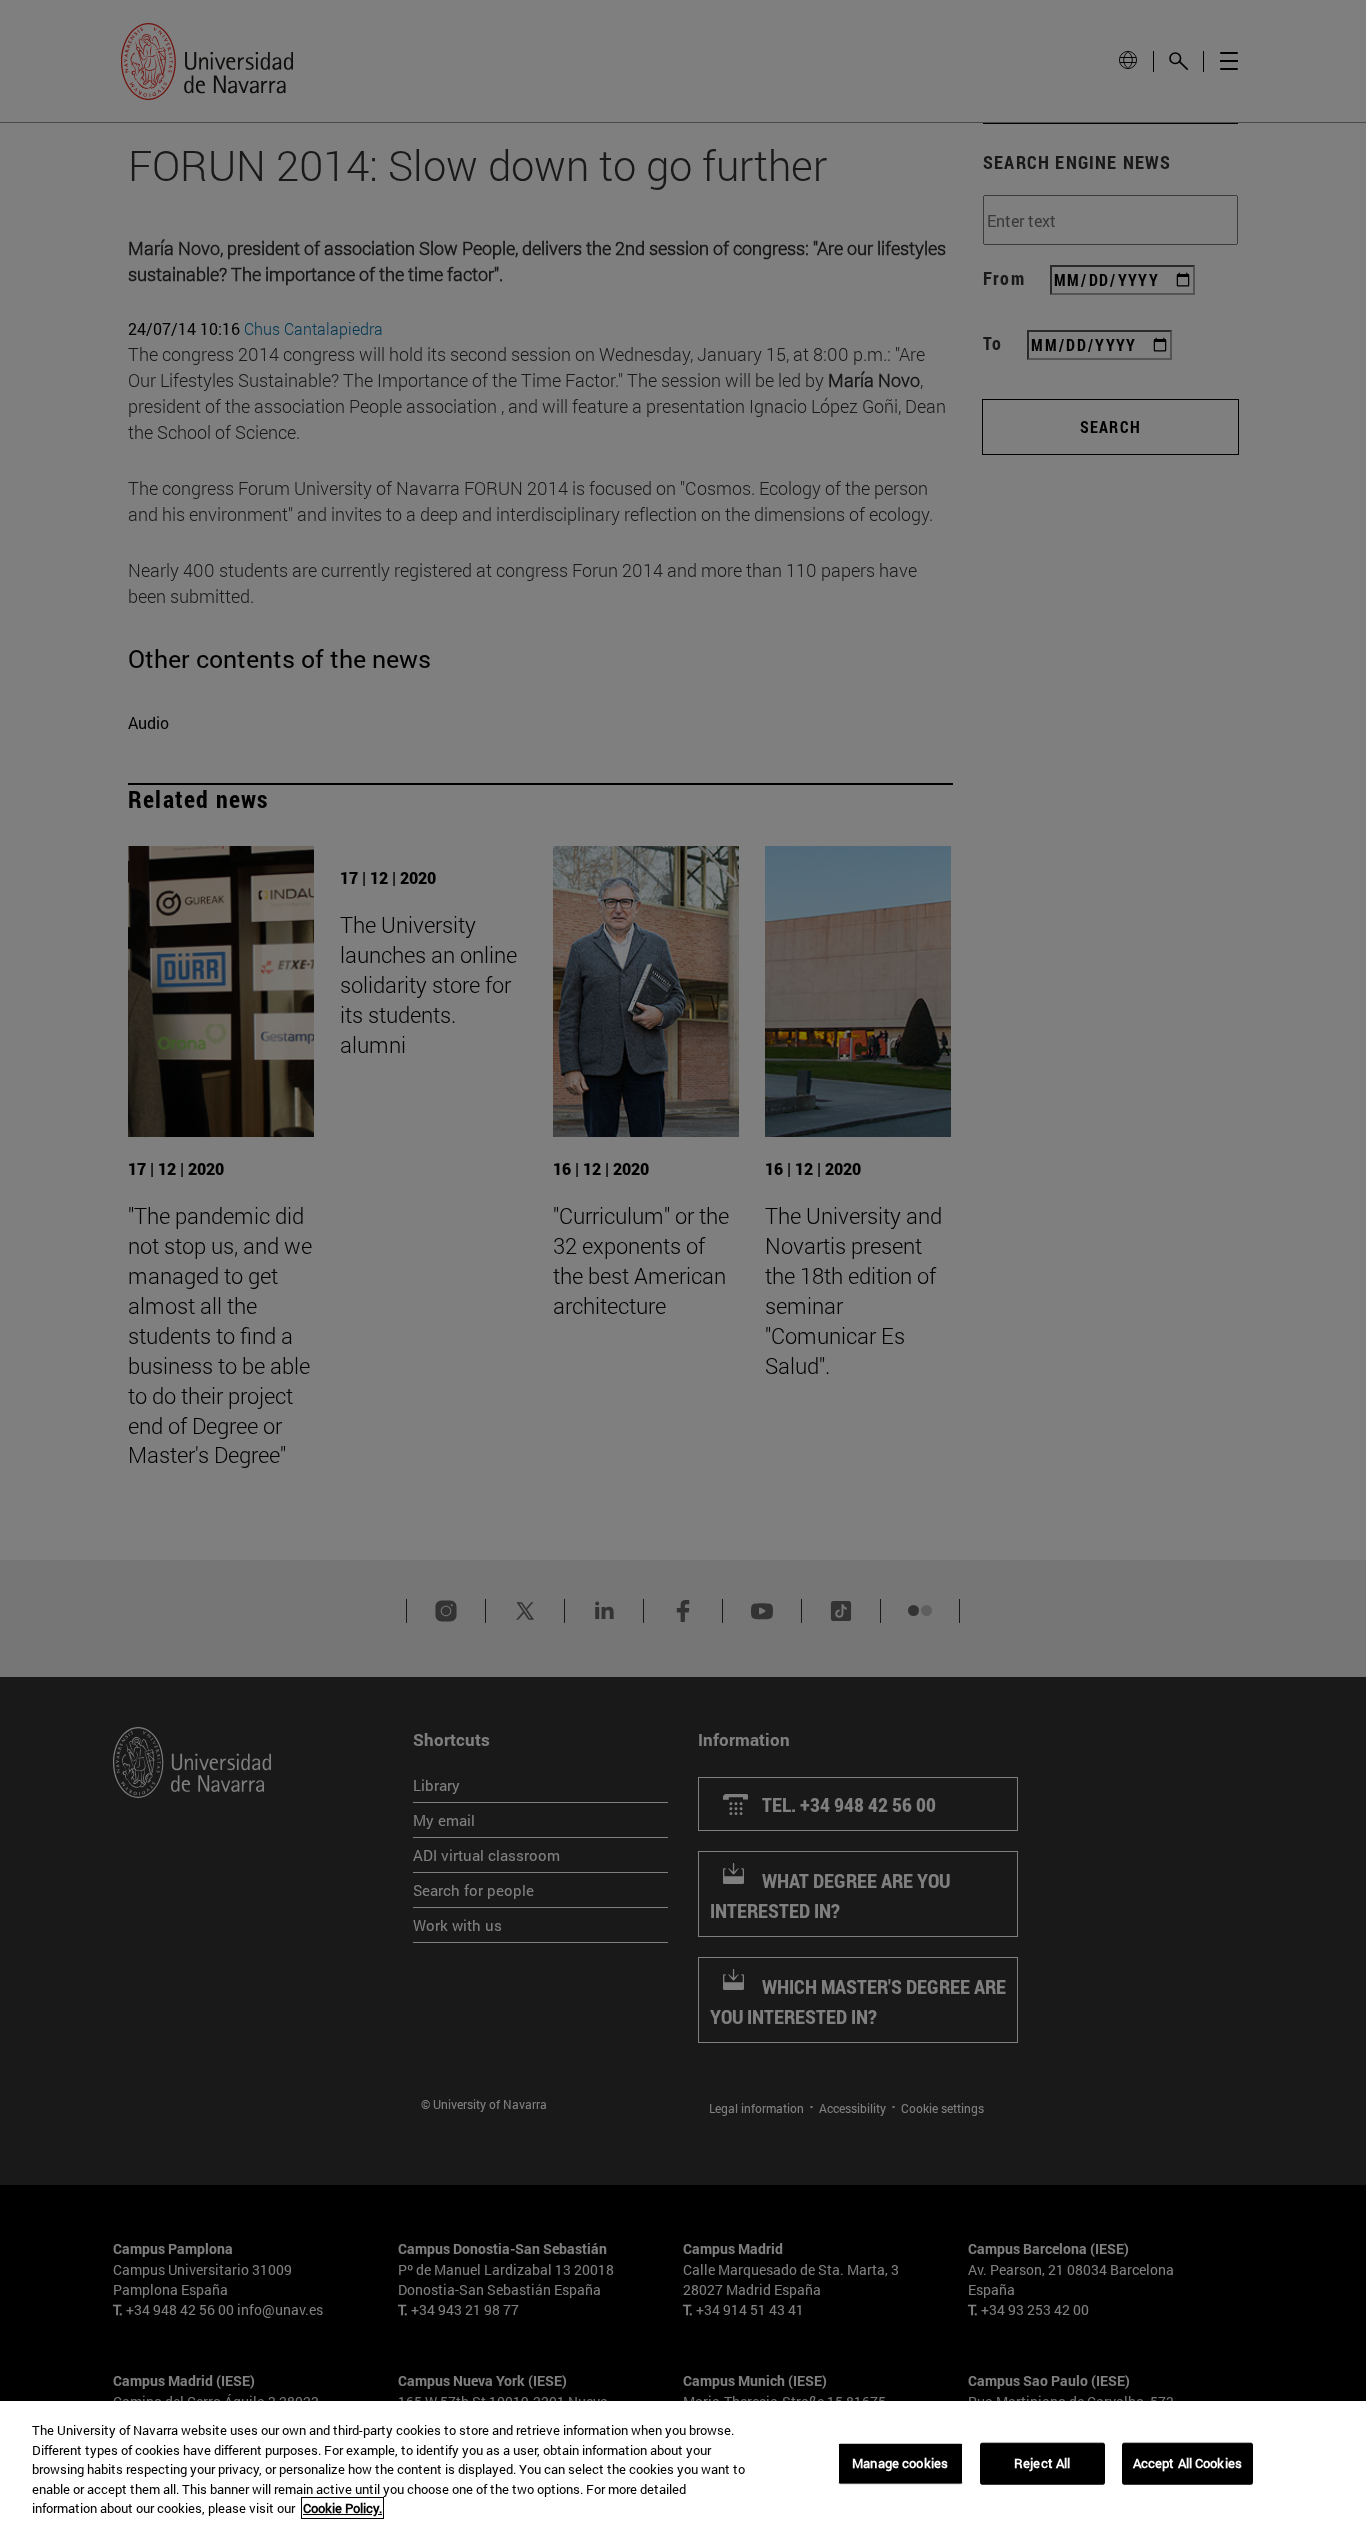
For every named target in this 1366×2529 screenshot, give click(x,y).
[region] (683, 2465)
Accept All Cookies (1187, 2463)
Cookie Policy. (342, 2508)
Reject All (1042, 2463)
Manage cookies (900, 2463)
